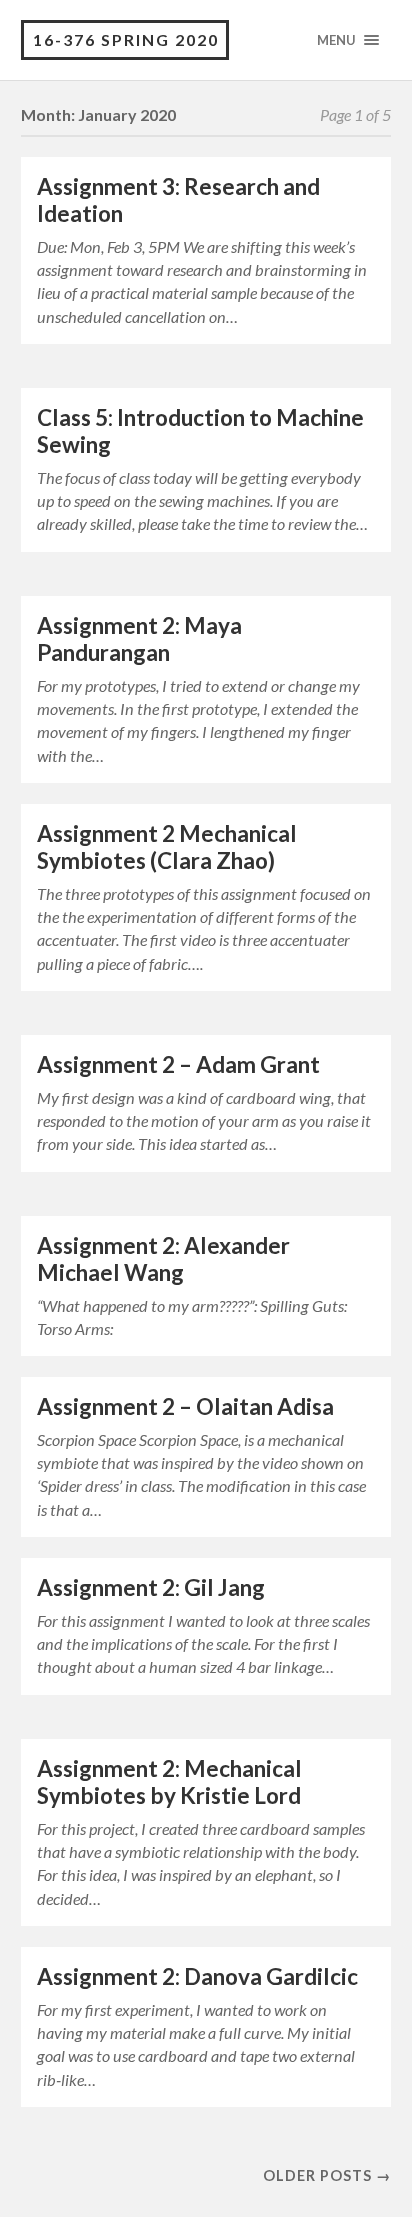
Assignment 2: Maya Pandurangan (139, 639)
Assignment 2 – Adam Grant (178, 1064)
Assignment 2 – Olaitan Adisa (185, 1406)
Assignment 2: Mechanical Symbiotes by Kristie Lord (169, 1782)
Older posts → (327, 2175)
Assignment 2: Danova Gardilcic (197, 1976)
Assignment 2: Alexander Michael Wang (163, 1259)
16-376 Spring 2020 (126, 39)
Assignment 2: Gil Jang (151, 1587)
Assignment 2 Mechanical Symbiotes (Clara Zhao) (167, 847)
